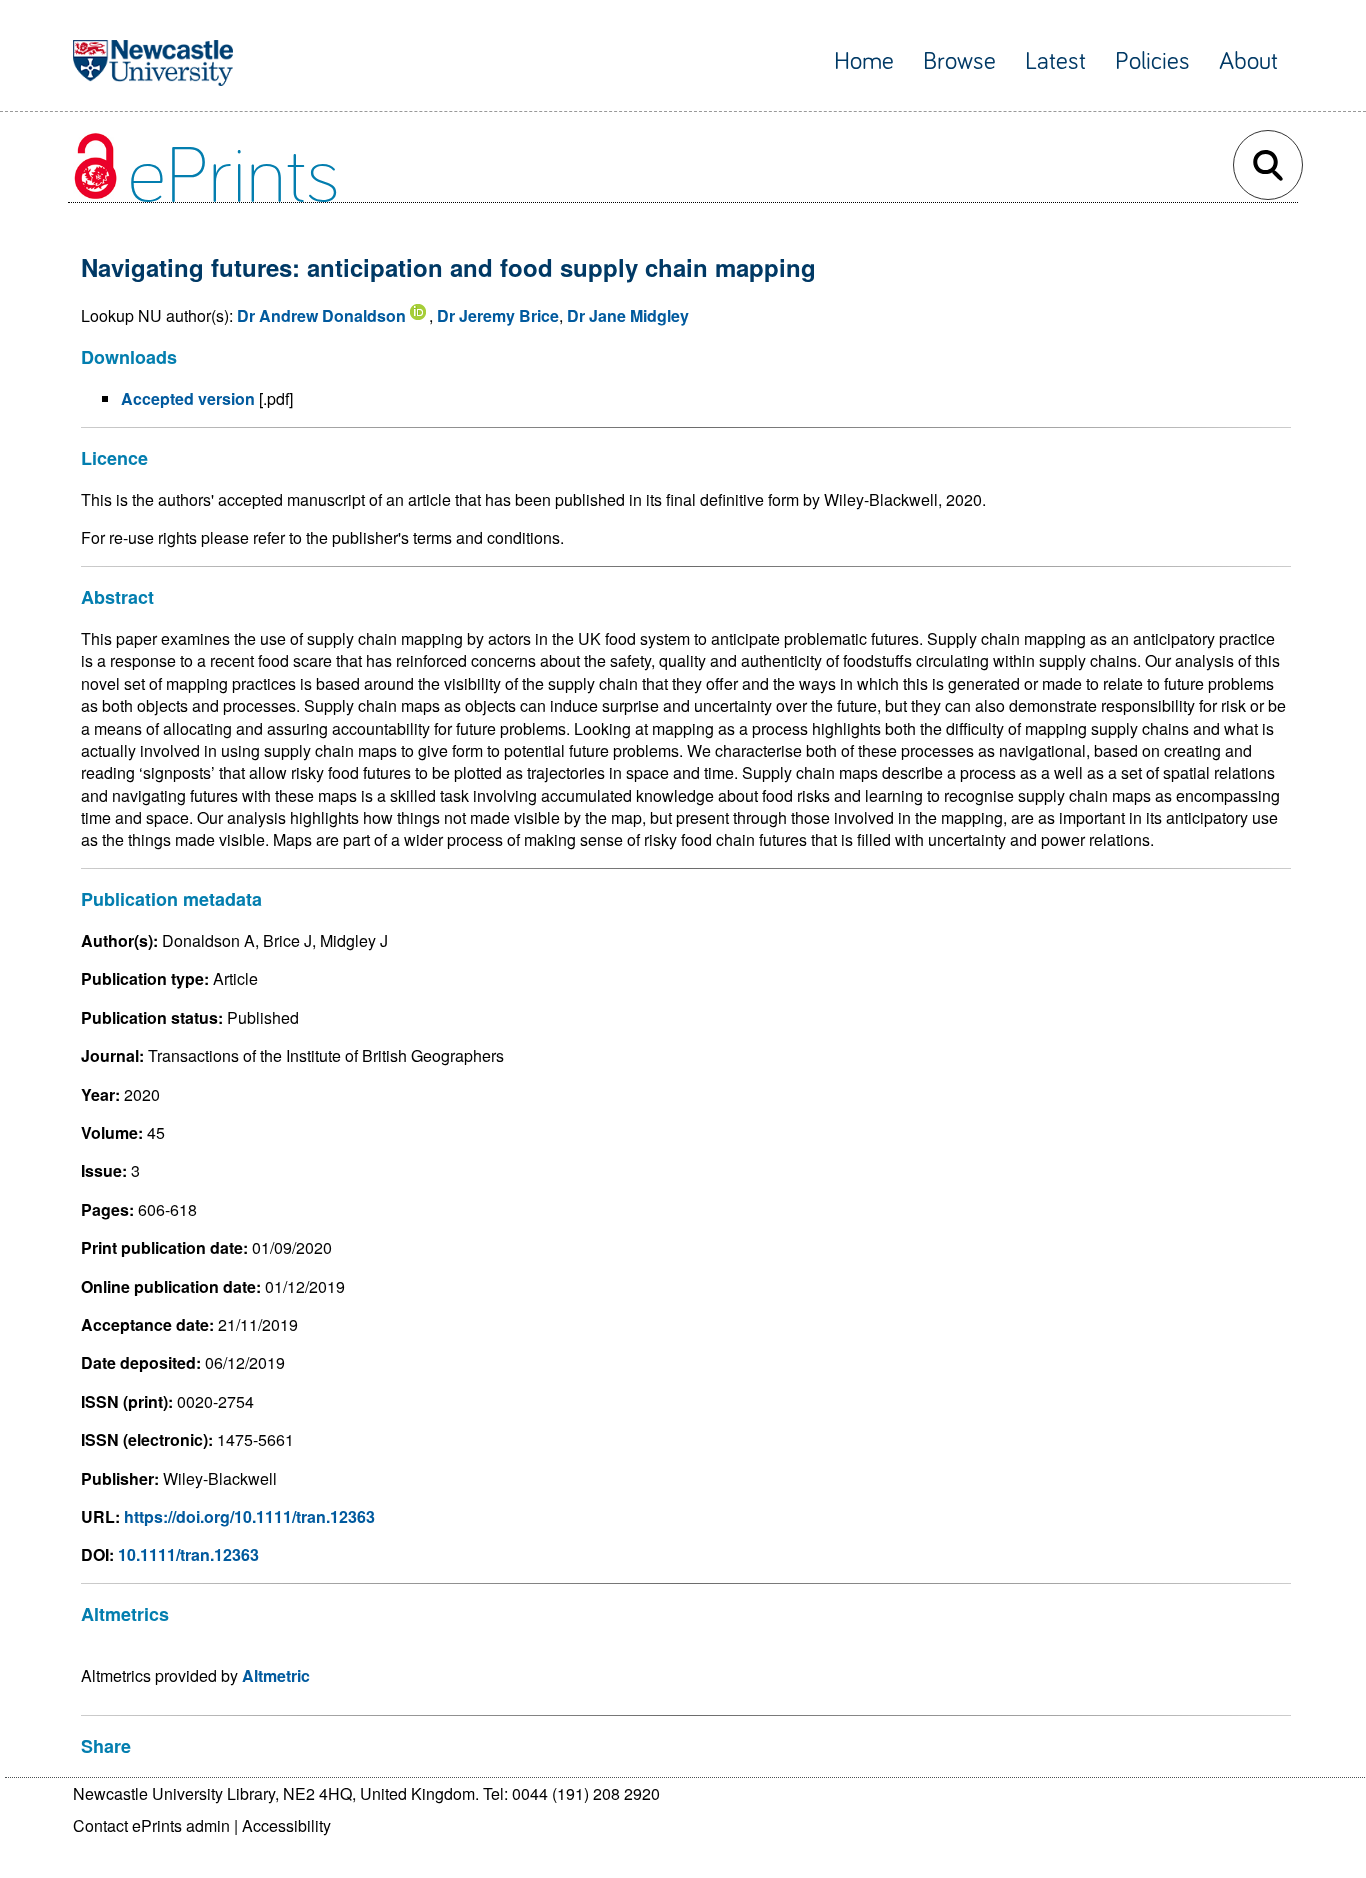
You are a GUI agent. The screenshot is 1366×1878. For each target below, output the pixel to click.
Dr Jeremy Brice (498, 315)
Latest (1055, 61)
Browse (959, 61)
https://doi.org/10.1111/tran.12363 (249, 1516)
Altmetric (276, 1675)
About (1248, 61)
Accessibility (286, 1825)
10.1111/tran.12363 (188, 1554)
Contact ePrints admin (151, 1825)
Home (864, 61)
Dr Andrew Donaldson (321, 315)
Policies (1152, 61)
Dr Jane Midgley (628, 315)
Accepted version (188, 398)
